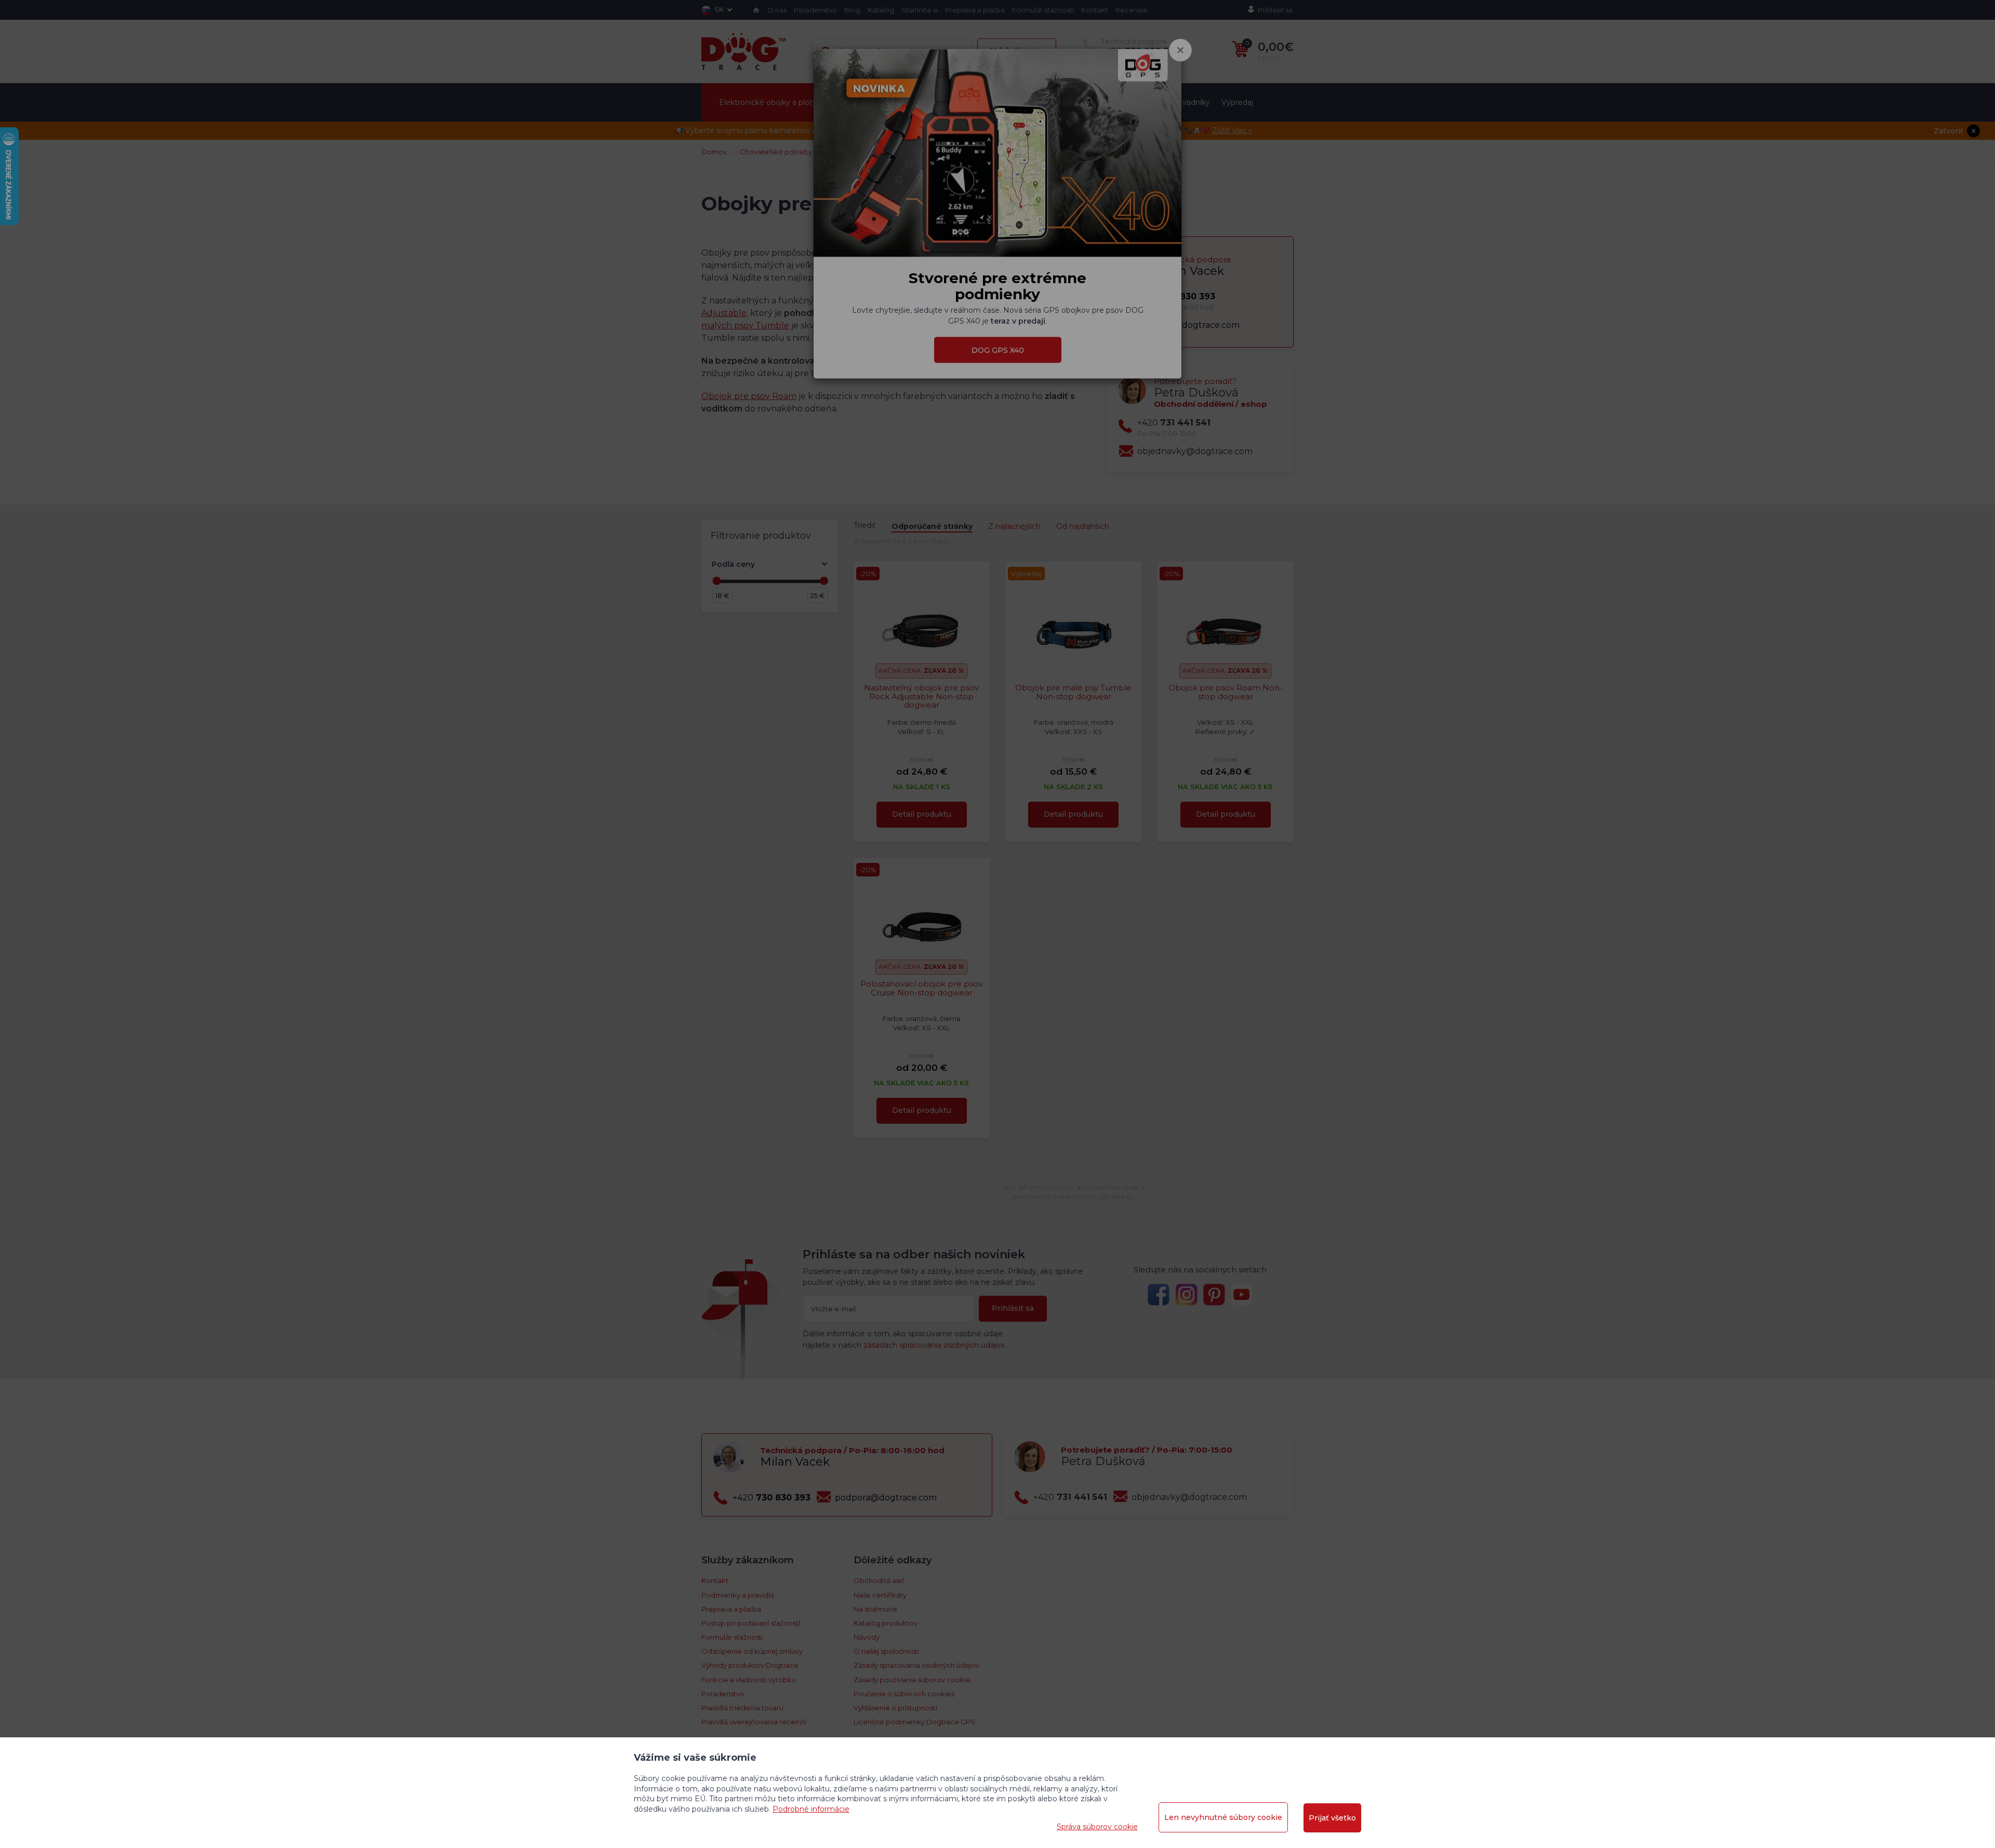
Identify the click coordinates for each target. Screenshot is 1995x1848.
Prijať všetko (1332, 1818)
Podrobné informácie (811, 1809)
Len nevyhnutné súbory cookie (1223, 1817)
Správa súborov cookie (1097, 1827)
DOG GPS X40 (998, 350)
